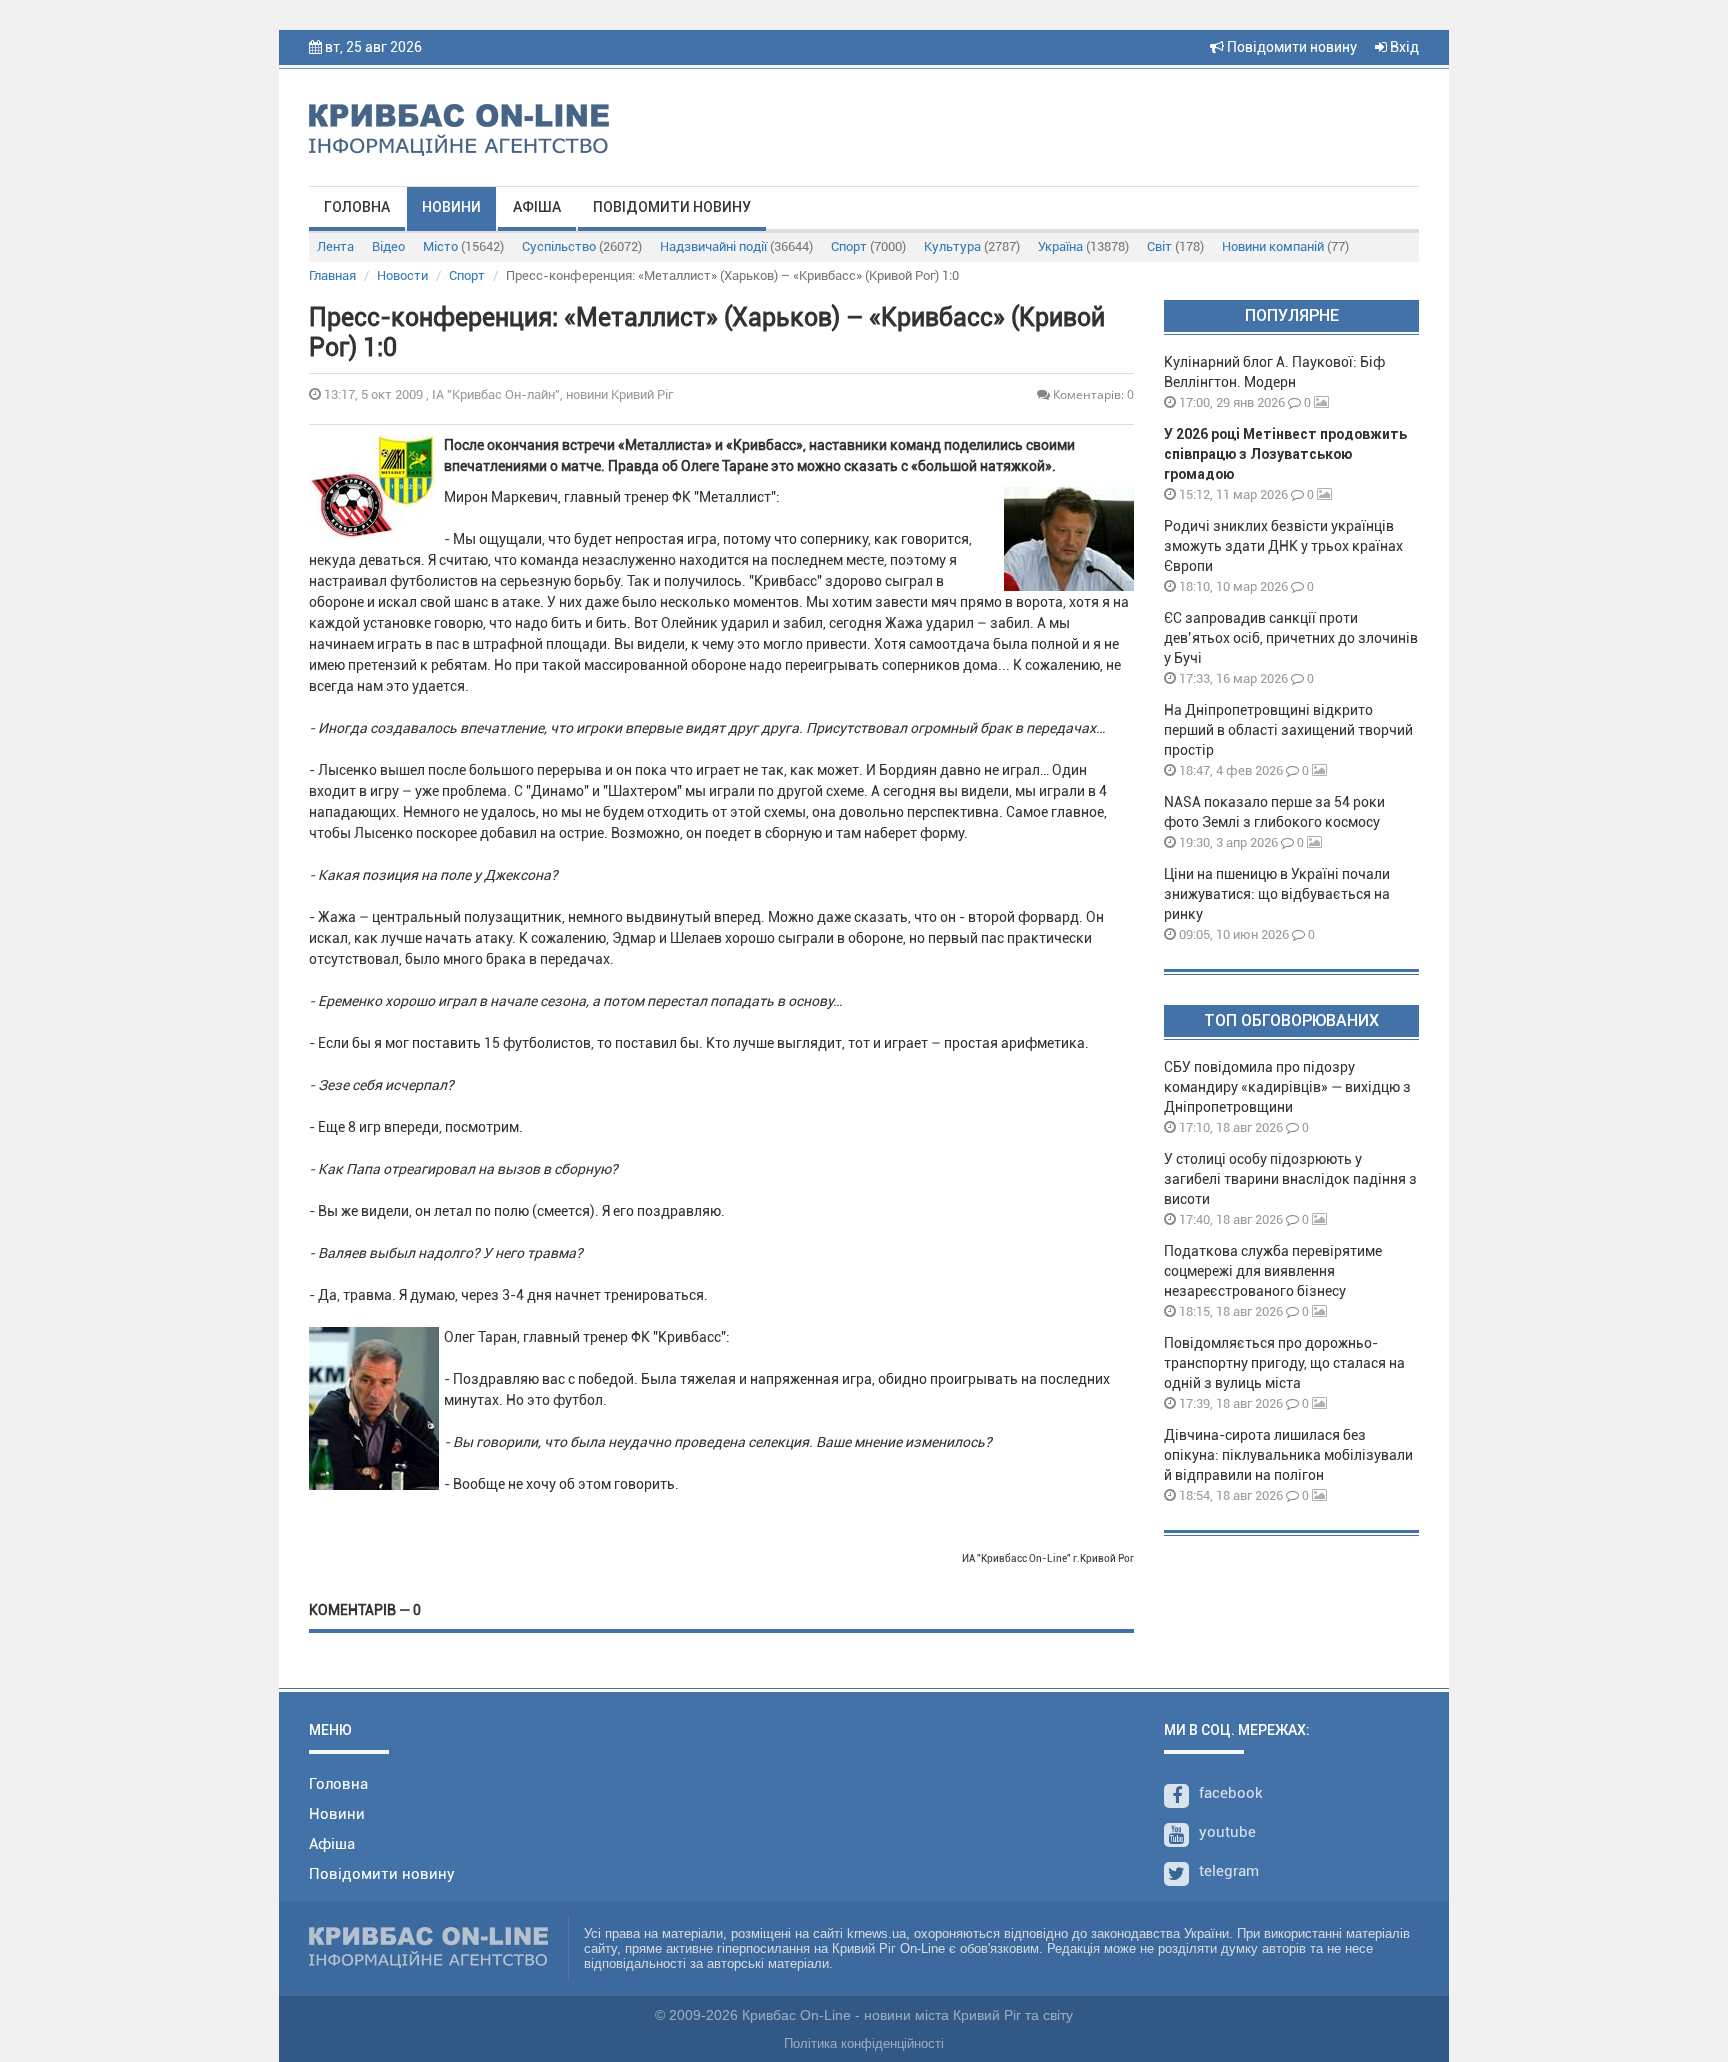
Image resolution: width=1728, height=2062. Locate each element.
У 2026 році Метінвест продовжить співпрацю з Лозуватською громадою (1285, 454)
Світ (1175, 246)
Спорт (868, 246)
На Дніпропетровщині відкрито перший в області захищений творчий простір (1288, 730)
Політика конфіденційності (864, 2043)
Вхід (1403, 47)
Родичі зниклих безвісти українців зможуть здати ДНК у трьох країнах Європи (1283, 546)
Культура (972, 246)
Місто (463, 246)
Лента (335, 246)
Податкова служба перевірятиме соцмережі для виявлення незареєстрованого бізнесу (1273, 1271)
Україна (1083, 246)
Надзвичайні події (736, 246)
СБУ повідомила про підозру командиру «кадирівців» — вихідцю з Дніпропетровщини (1287, 1087)
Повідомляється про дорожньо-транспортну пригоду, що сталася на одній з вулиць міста (1284, 1363)
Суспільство (582, 246)
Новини (451, 207)
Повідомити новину (1290, 47)
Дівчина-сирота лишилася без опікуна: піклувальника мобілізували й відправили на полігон (1288, 1455)
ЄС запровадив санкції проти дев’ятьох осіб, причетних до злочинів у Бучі (1291, 638)
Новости (402, 275)
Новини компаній (1285, 246)
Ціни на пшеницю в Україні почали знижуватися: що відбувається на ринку (1277, 894)
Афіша (537, 207)
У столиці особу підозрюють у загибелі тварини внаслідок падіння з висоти (1290, 1179)
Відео (388, 246)
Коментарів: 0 (1092, 394)
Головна (357, 207)
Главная (332, 275)
